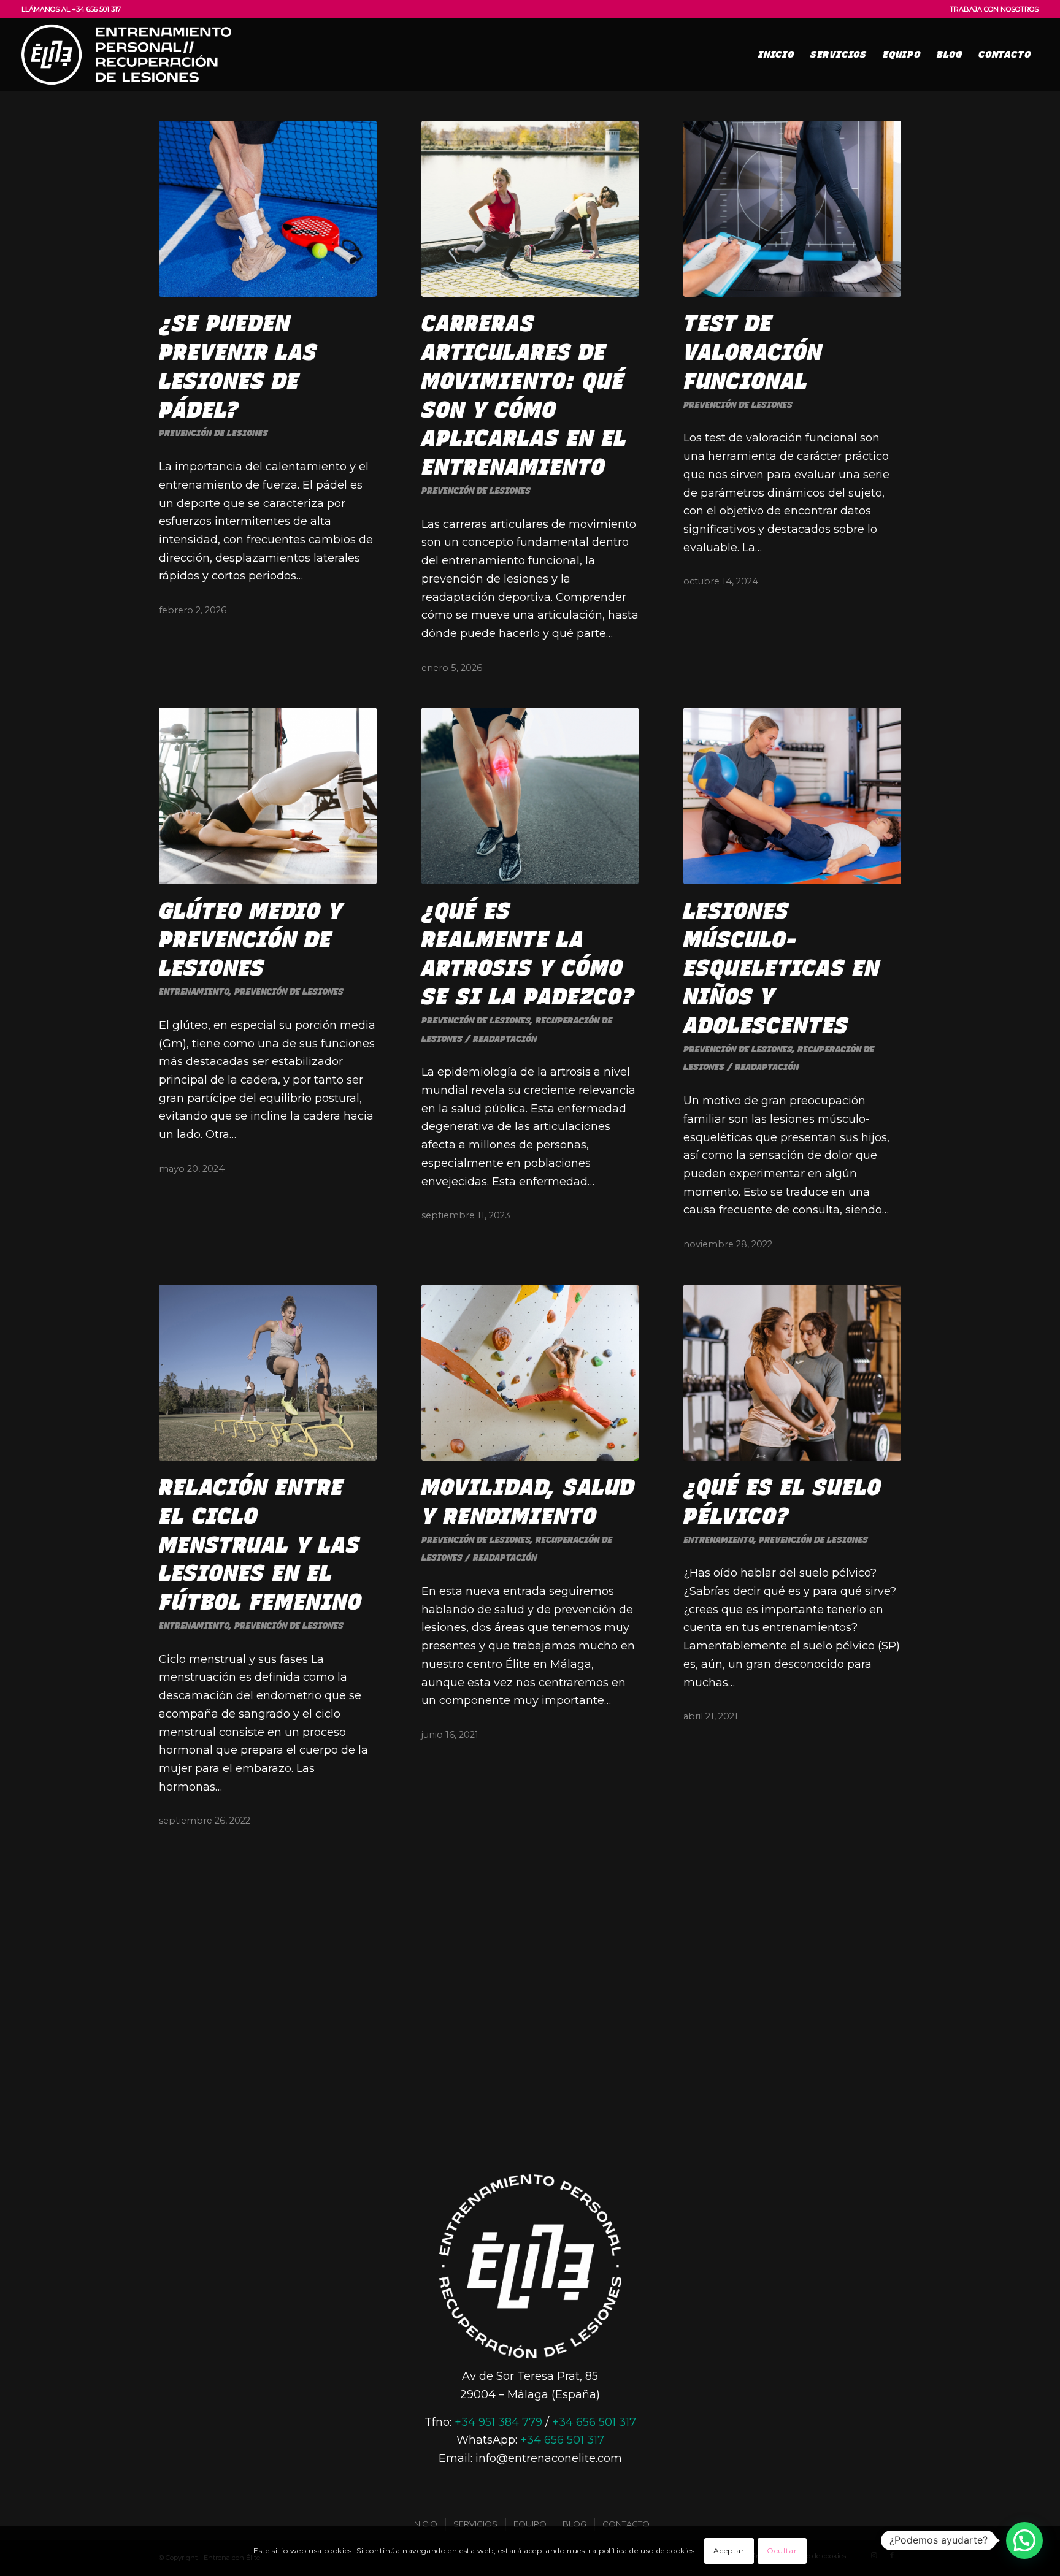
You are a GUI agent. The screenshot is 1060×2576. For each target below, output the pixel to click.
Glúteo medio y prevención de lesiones (251, 940)
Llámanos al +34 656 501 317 (71, 9)
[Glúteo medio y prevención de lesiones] (268, 796)
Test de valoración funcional (753, 352)
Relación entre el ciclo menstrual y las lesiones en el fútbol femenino (260, 1545)
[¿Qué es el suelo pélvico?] (792, 1373)
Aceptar (729, 2551)
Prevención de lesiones (213, 433)
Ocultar (782, 2551)
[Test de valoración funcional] (792, 209)
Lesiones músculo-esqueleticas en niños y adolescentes (782, 968)
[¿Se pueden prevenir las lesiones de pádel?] (268, 209)
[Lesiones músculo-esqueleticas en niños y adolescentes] (792, 796)
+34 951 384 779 (498, 2422)
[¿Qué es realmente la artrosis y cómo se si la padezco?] (530, 796)
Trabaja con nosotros (994, 9)
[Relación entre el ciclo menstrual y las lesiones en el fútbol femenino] (268, 1373)
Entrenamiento (194, 992)
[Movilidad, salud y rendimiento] (530, 1373)
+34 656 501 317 (594, 2422)
